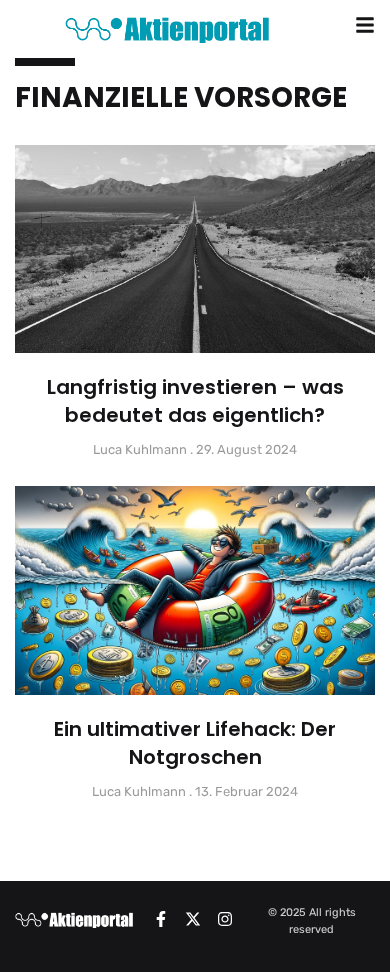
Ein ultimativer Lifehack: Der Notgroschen (195, 743)
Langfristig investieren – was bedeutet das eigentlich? (195, 401)
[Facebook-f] (161, 919)
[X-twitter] (193, 919)
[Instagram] (225, 919)
